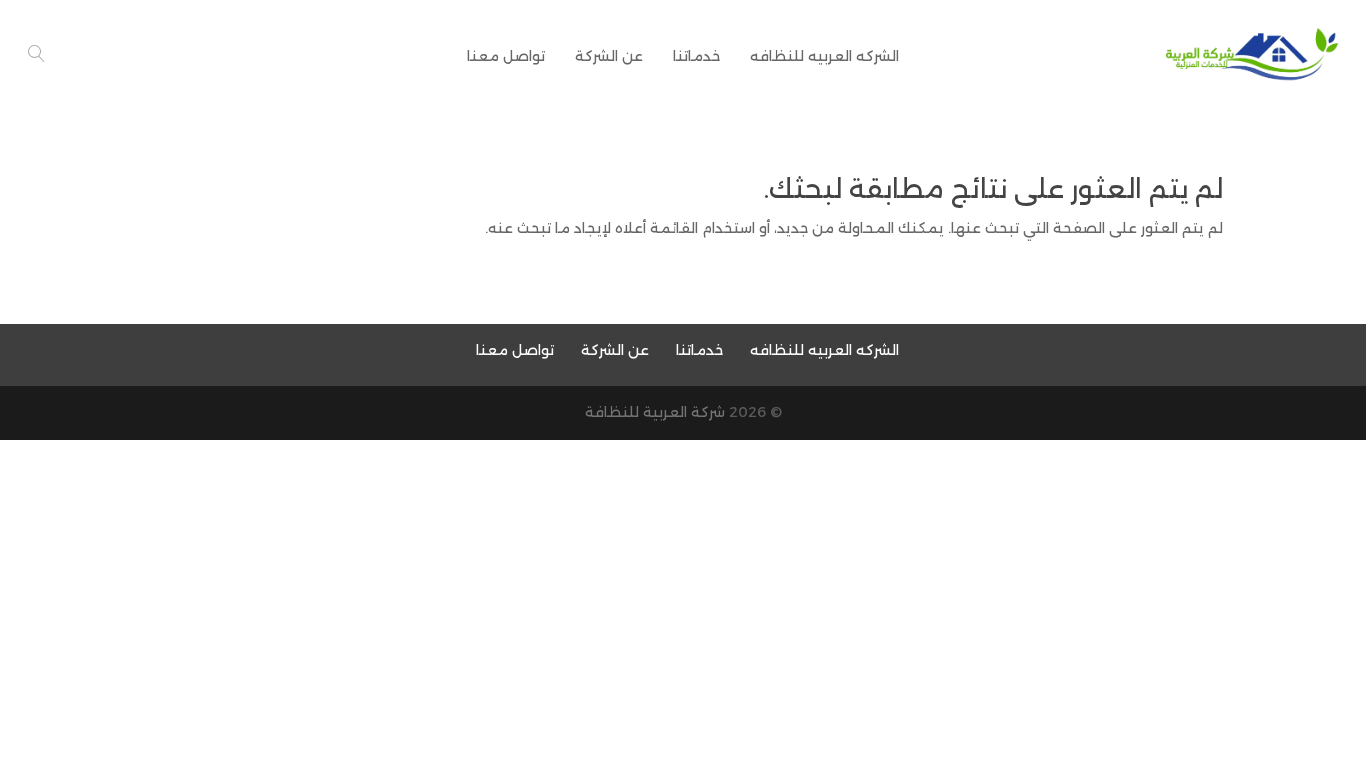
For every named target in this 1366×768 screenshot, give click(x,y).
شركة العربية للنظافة (655, 412)
